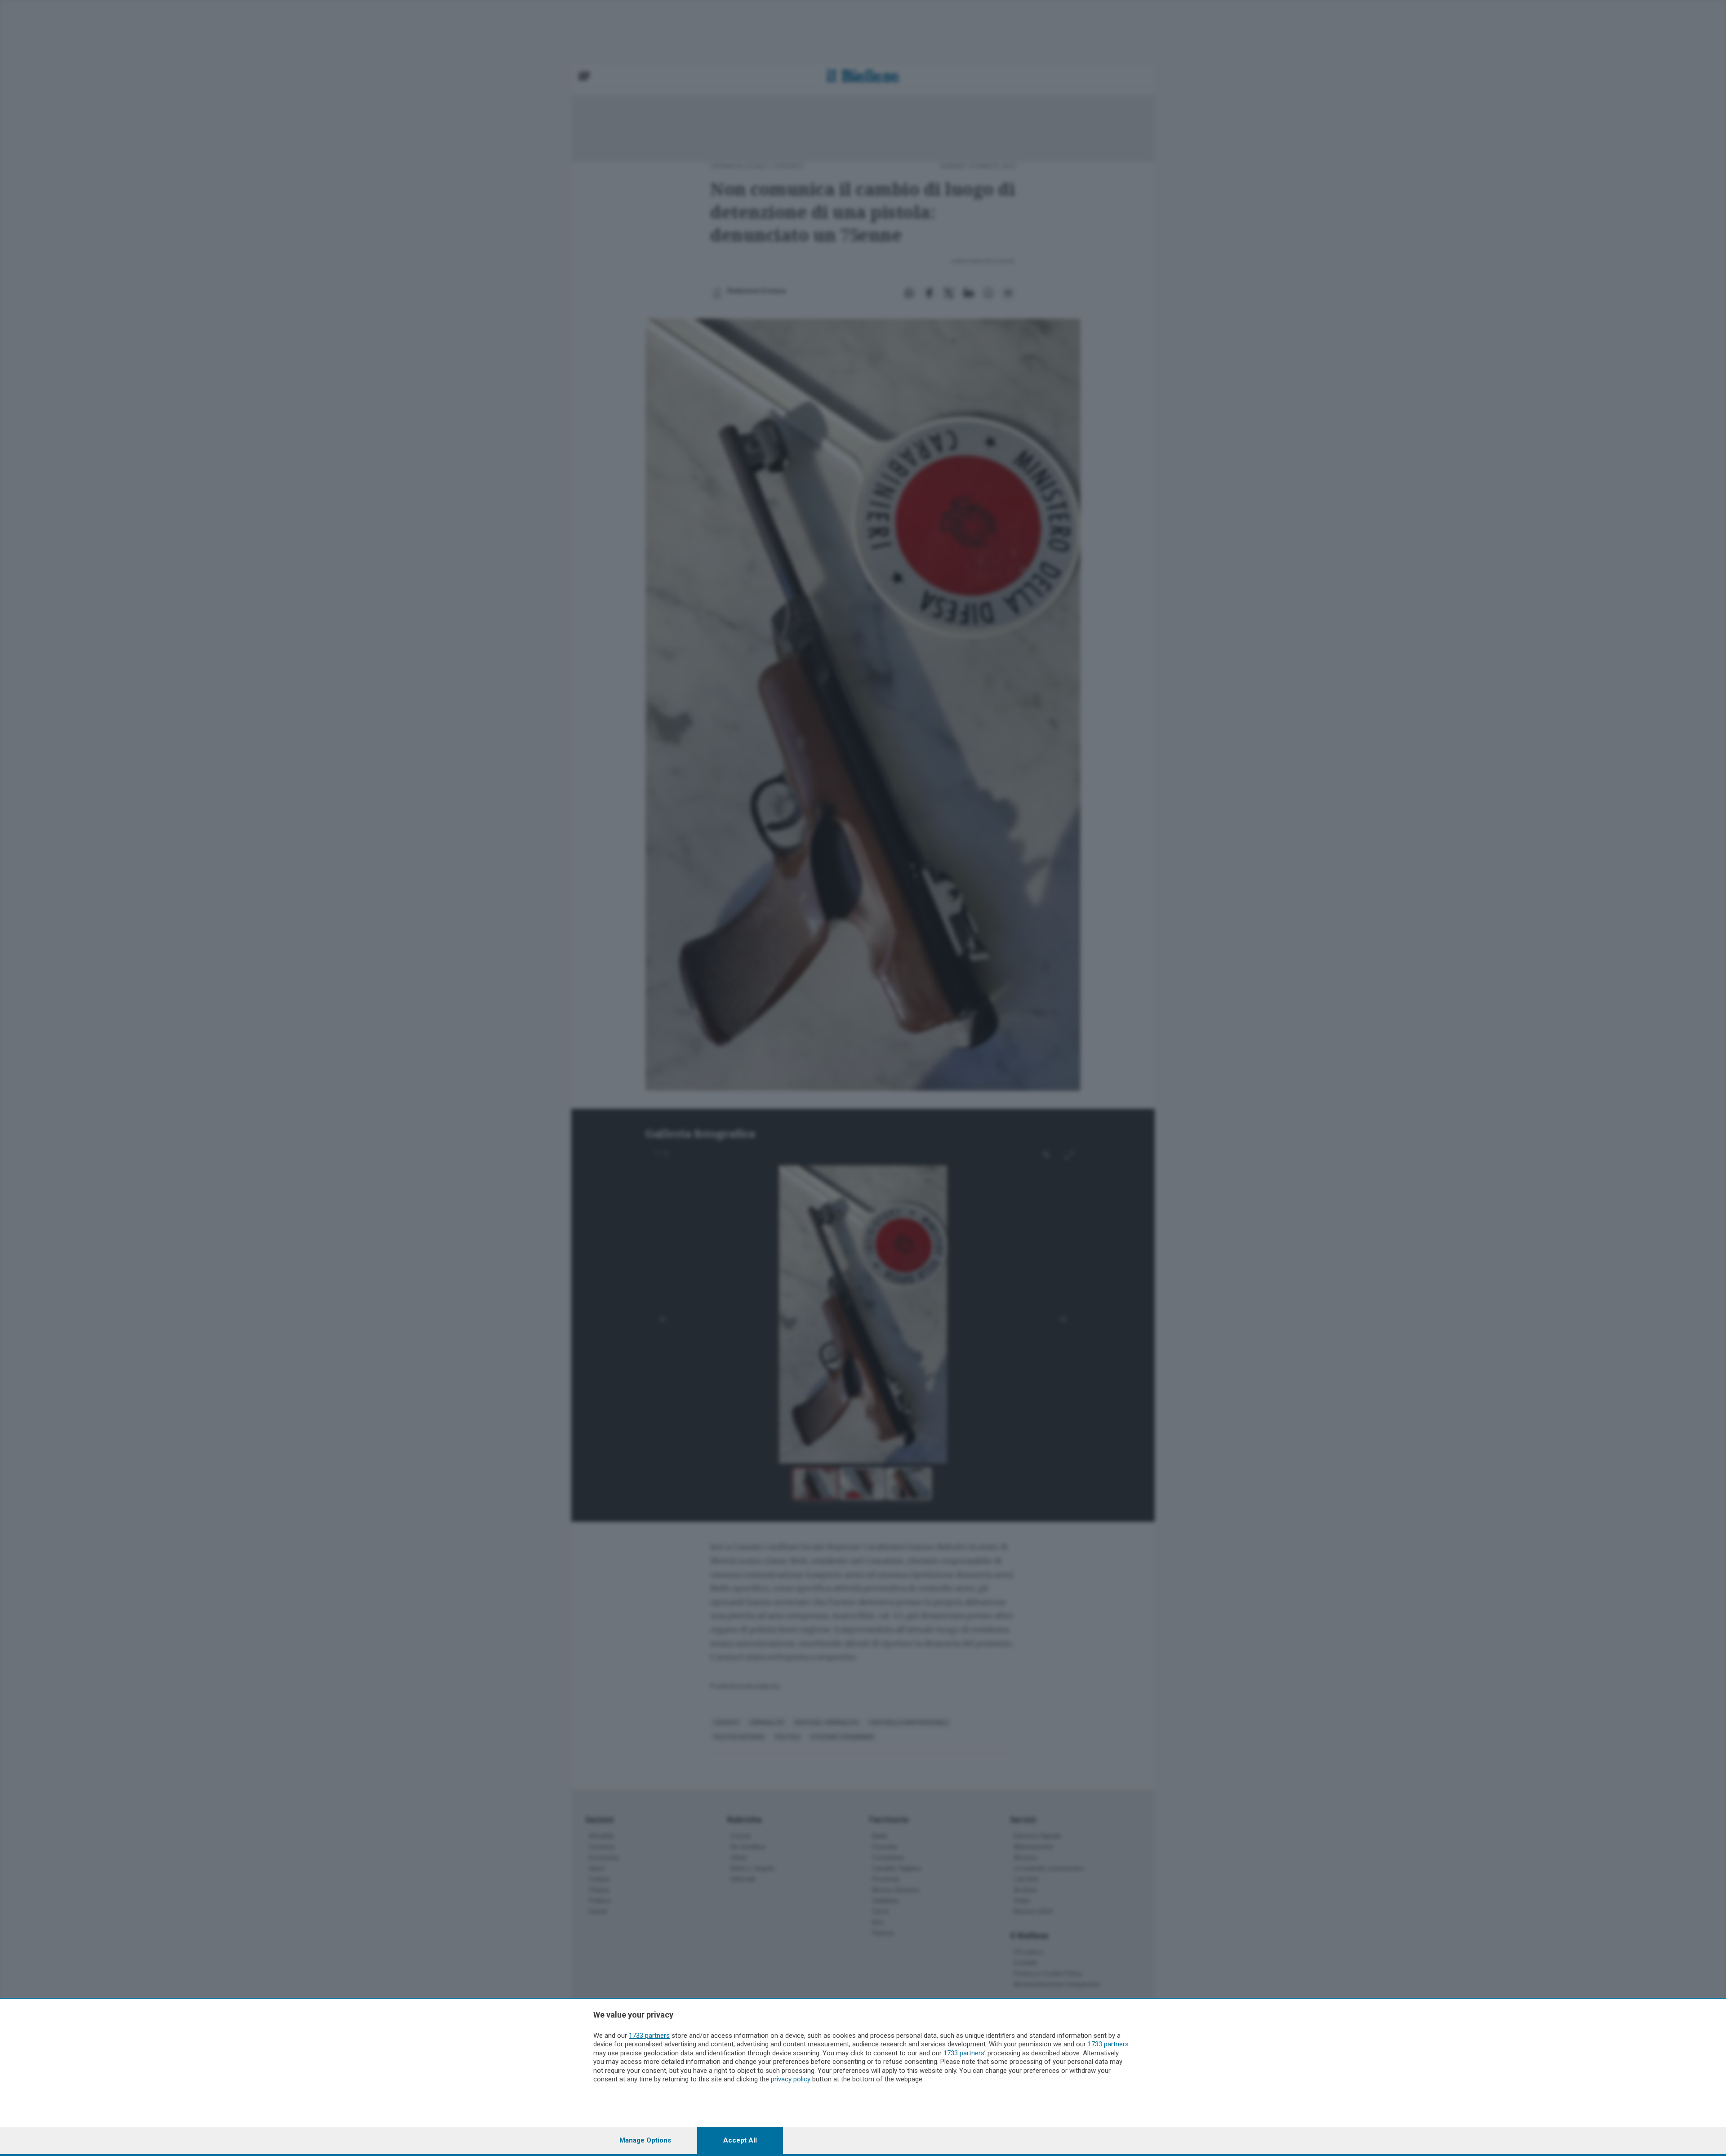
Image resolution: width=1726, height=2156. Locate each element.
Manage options (645, 2140)
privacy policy (791, 2079)
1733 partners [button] (649, 2036)
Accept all (740, 2140)
